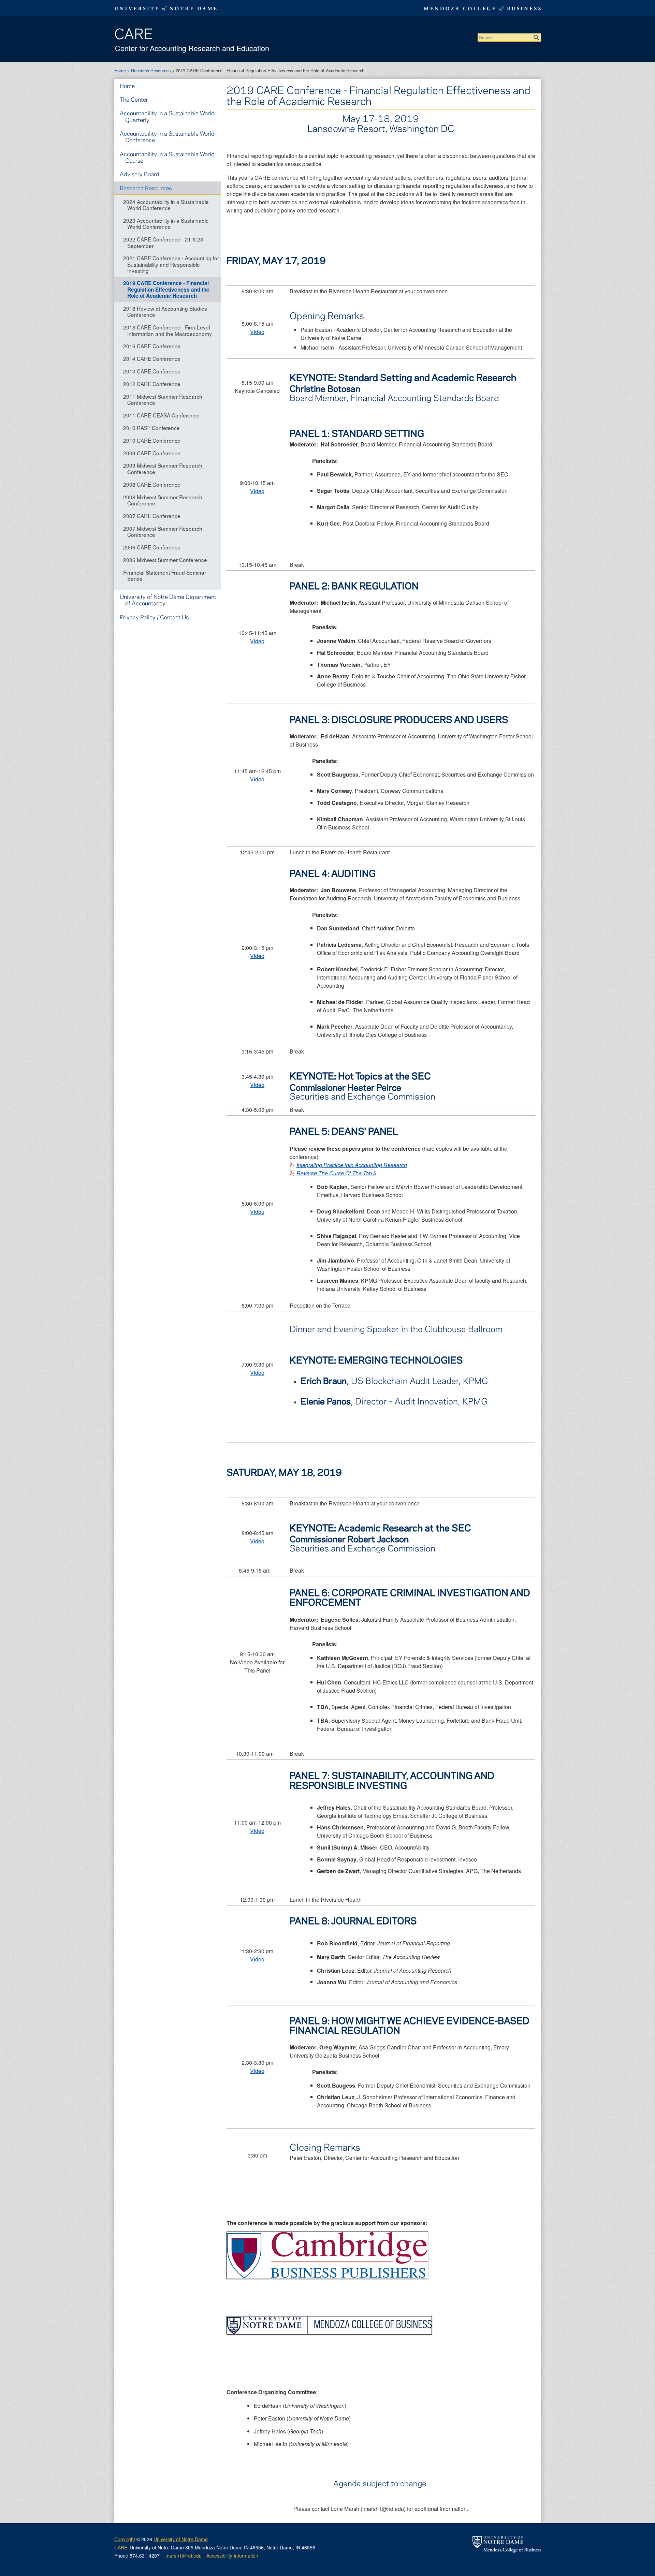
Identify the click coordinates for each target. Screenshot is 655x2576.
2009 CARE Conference (152, 453)
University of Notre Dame (181, 2539)
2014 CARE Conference (152, 358)
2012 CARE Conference (152, 384)
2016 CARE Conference (152, 346)
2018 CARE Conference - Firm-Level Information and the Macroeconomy (168, 330)
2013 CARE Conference (152, 371)
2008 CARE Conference (152, 484)
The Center (134, 99)
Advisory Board (140, 174)
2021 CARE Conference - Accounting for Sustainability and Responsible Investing (171, 264)
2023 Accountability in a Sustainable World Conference (166, 223)
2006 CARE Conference (152, 547)
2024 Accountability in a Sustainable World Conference (166, 205)
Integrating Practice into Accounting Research (352, 1165)
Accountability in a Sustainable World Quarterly (167, 116)
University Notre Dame (166, 9)
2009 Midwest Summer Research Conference (163, 468)
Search (536, 38)
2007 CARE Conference (152, 516)
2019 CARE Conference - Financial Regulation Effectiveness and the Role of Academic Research (166, 289)
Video (257, 332)
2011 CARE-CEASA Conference (161, 415)
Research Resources (151, 70)
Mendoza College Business (481, 9)
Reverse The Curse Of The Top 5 (336, 1173)
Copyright (125, 2539)
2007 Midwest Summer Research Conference (163, 531)
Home (120, 70)
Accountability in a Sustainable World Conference (167, 137)
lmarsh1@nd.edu (183, 2556)
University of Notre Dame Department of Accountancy (168, 600)
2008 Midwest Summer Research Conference (163, 500)
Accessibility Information (232, 2556)
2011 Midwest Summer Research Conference (163, 399)
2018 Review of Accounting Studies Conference (165, 311)
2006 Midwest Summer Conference (165, 560)
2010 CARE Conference (152, 440)
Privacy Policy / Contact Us (154, 617)
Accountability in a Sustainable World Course (167, 157)
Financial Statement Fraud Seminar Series (165, 575)
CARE (134, 33)
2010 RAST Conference (151, 428)
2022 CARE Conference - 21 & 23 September (163, 242)
